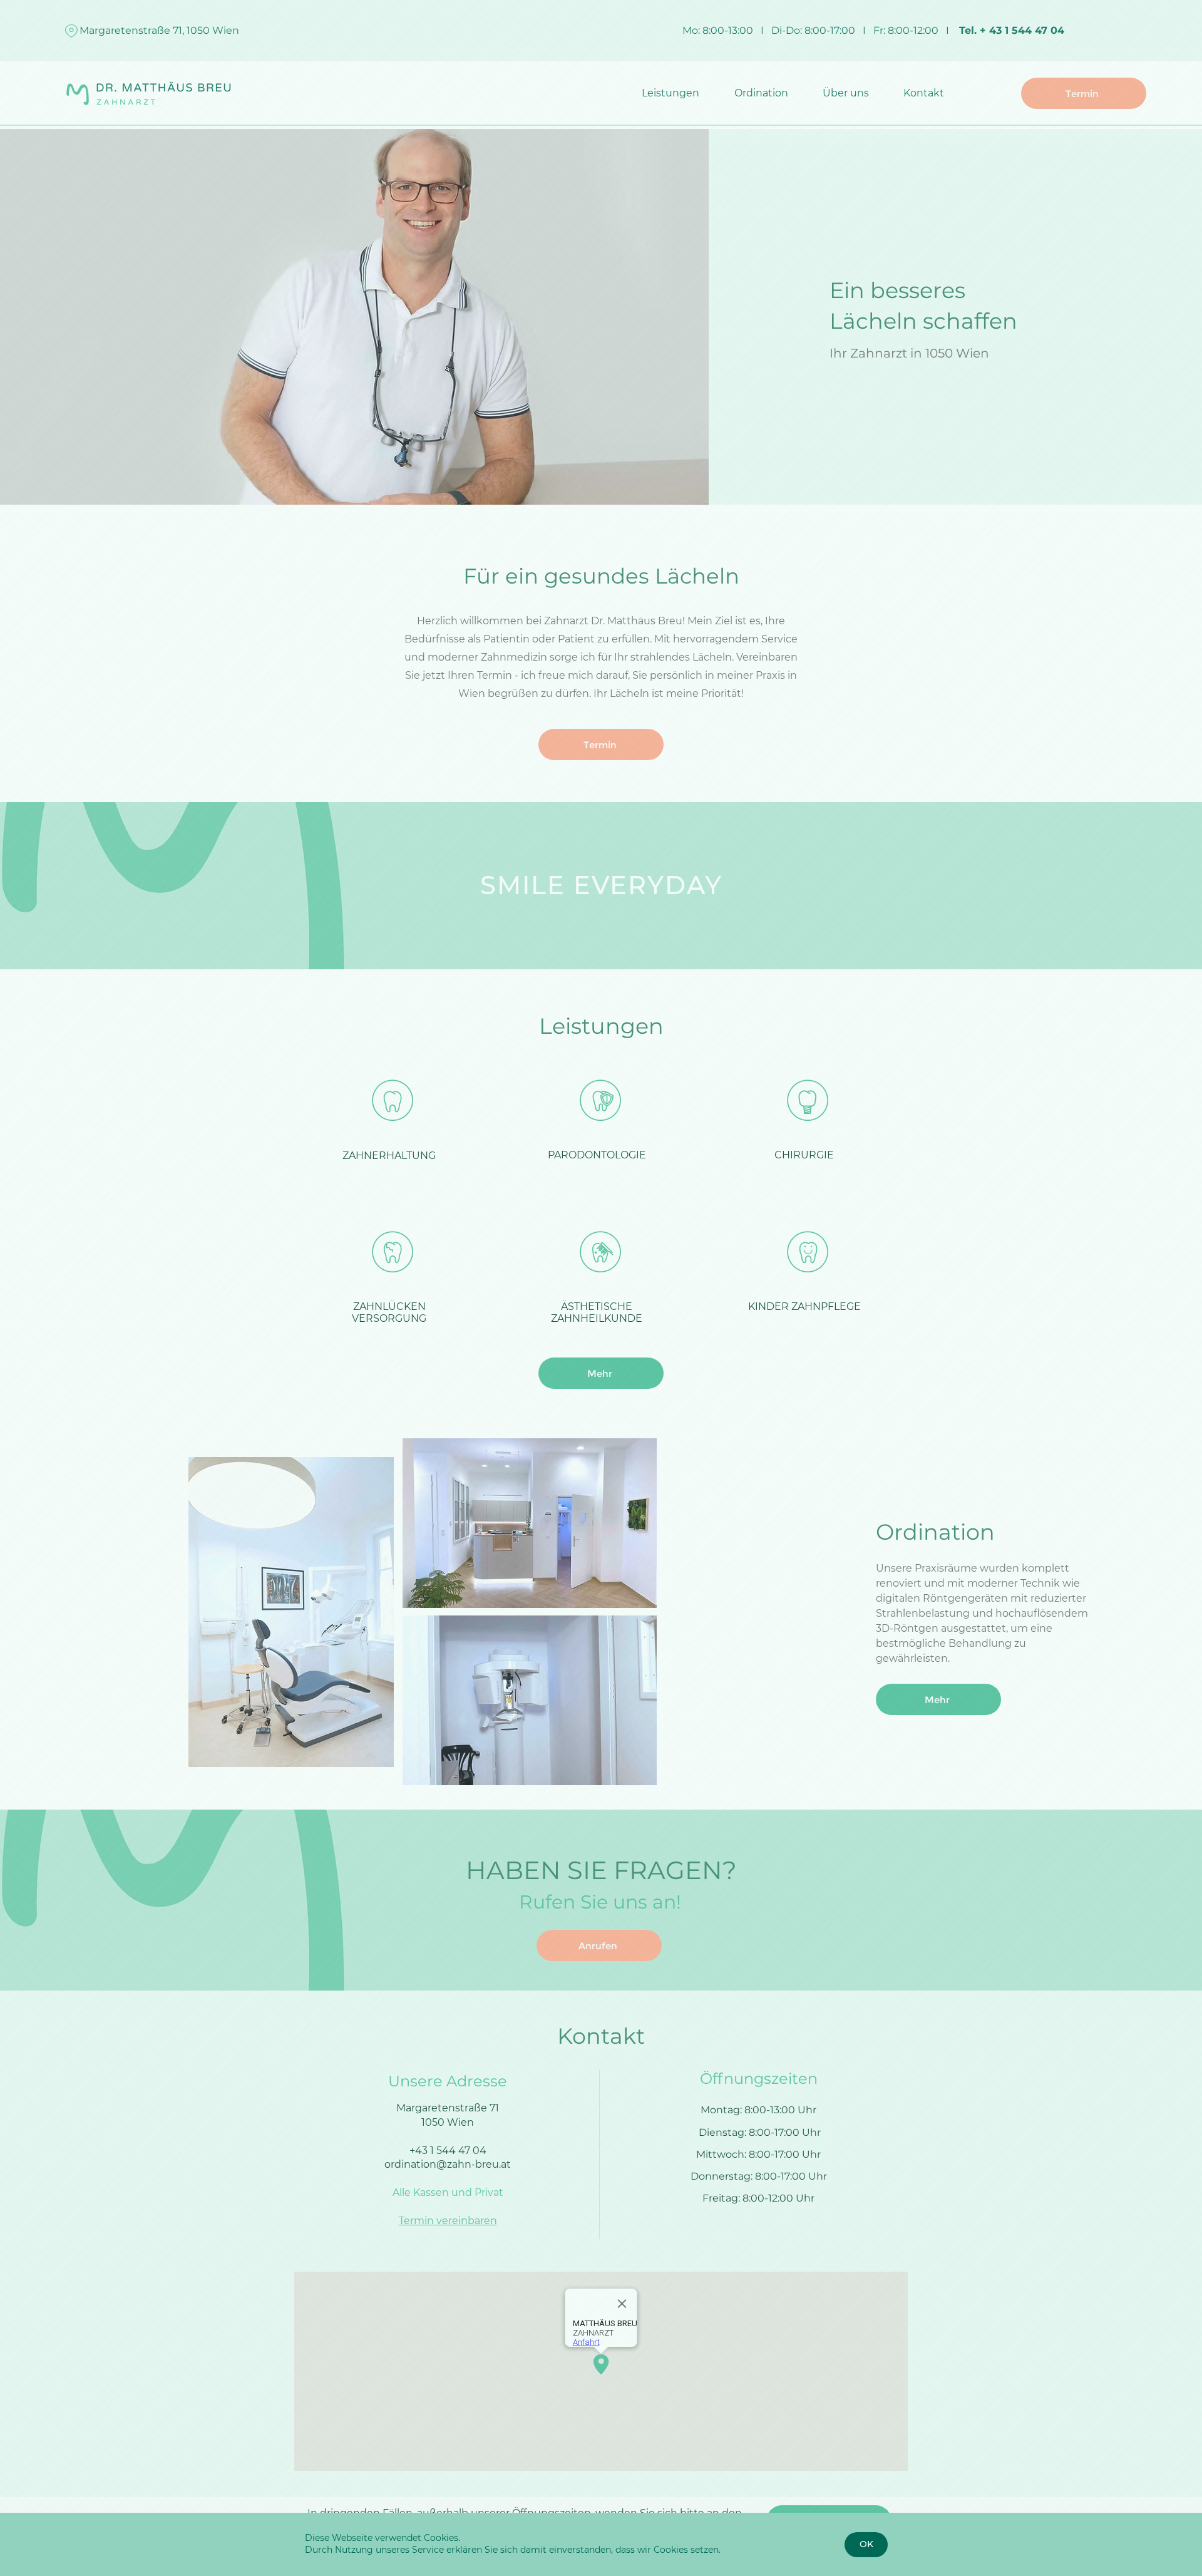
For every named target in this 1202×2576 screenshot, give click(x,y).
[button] (866, 2545)
